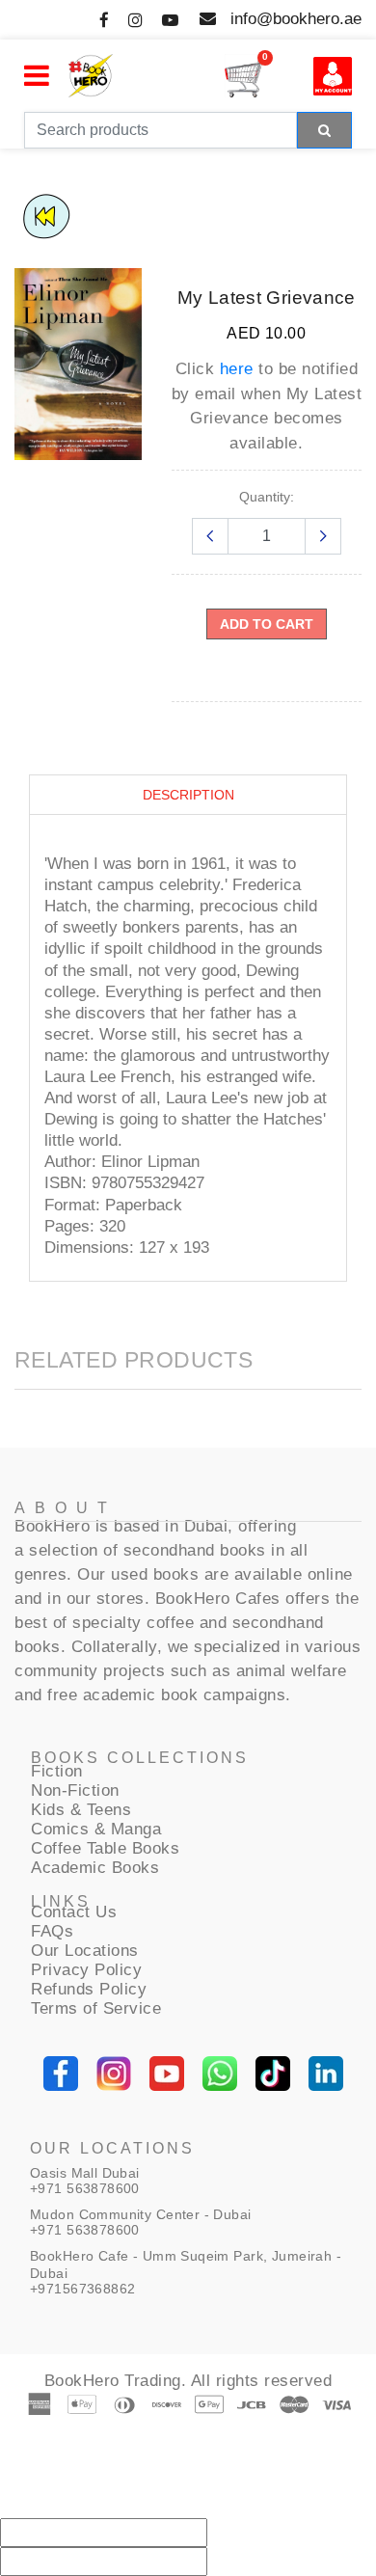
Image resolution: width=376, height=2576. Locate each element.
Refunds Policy (89, 1989)
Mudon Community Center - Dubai (141, 2214)
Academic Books (95, 1868)
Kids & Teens (81, 1810)
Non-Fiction (75, 1790)
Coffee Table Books (105, 1848)
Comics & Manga (96, 1829)
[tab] (188, 795)
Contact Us (74, 1912)
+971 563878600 (85, 2188)
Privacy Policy (86, 1970)
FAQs (52, 1931)
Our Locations (85, 1951)
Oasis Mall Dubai (85, 2173)
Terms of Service (96, 2008)
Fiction (57, 1771)
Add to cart (267, 624)
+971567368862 (82, 2289)
